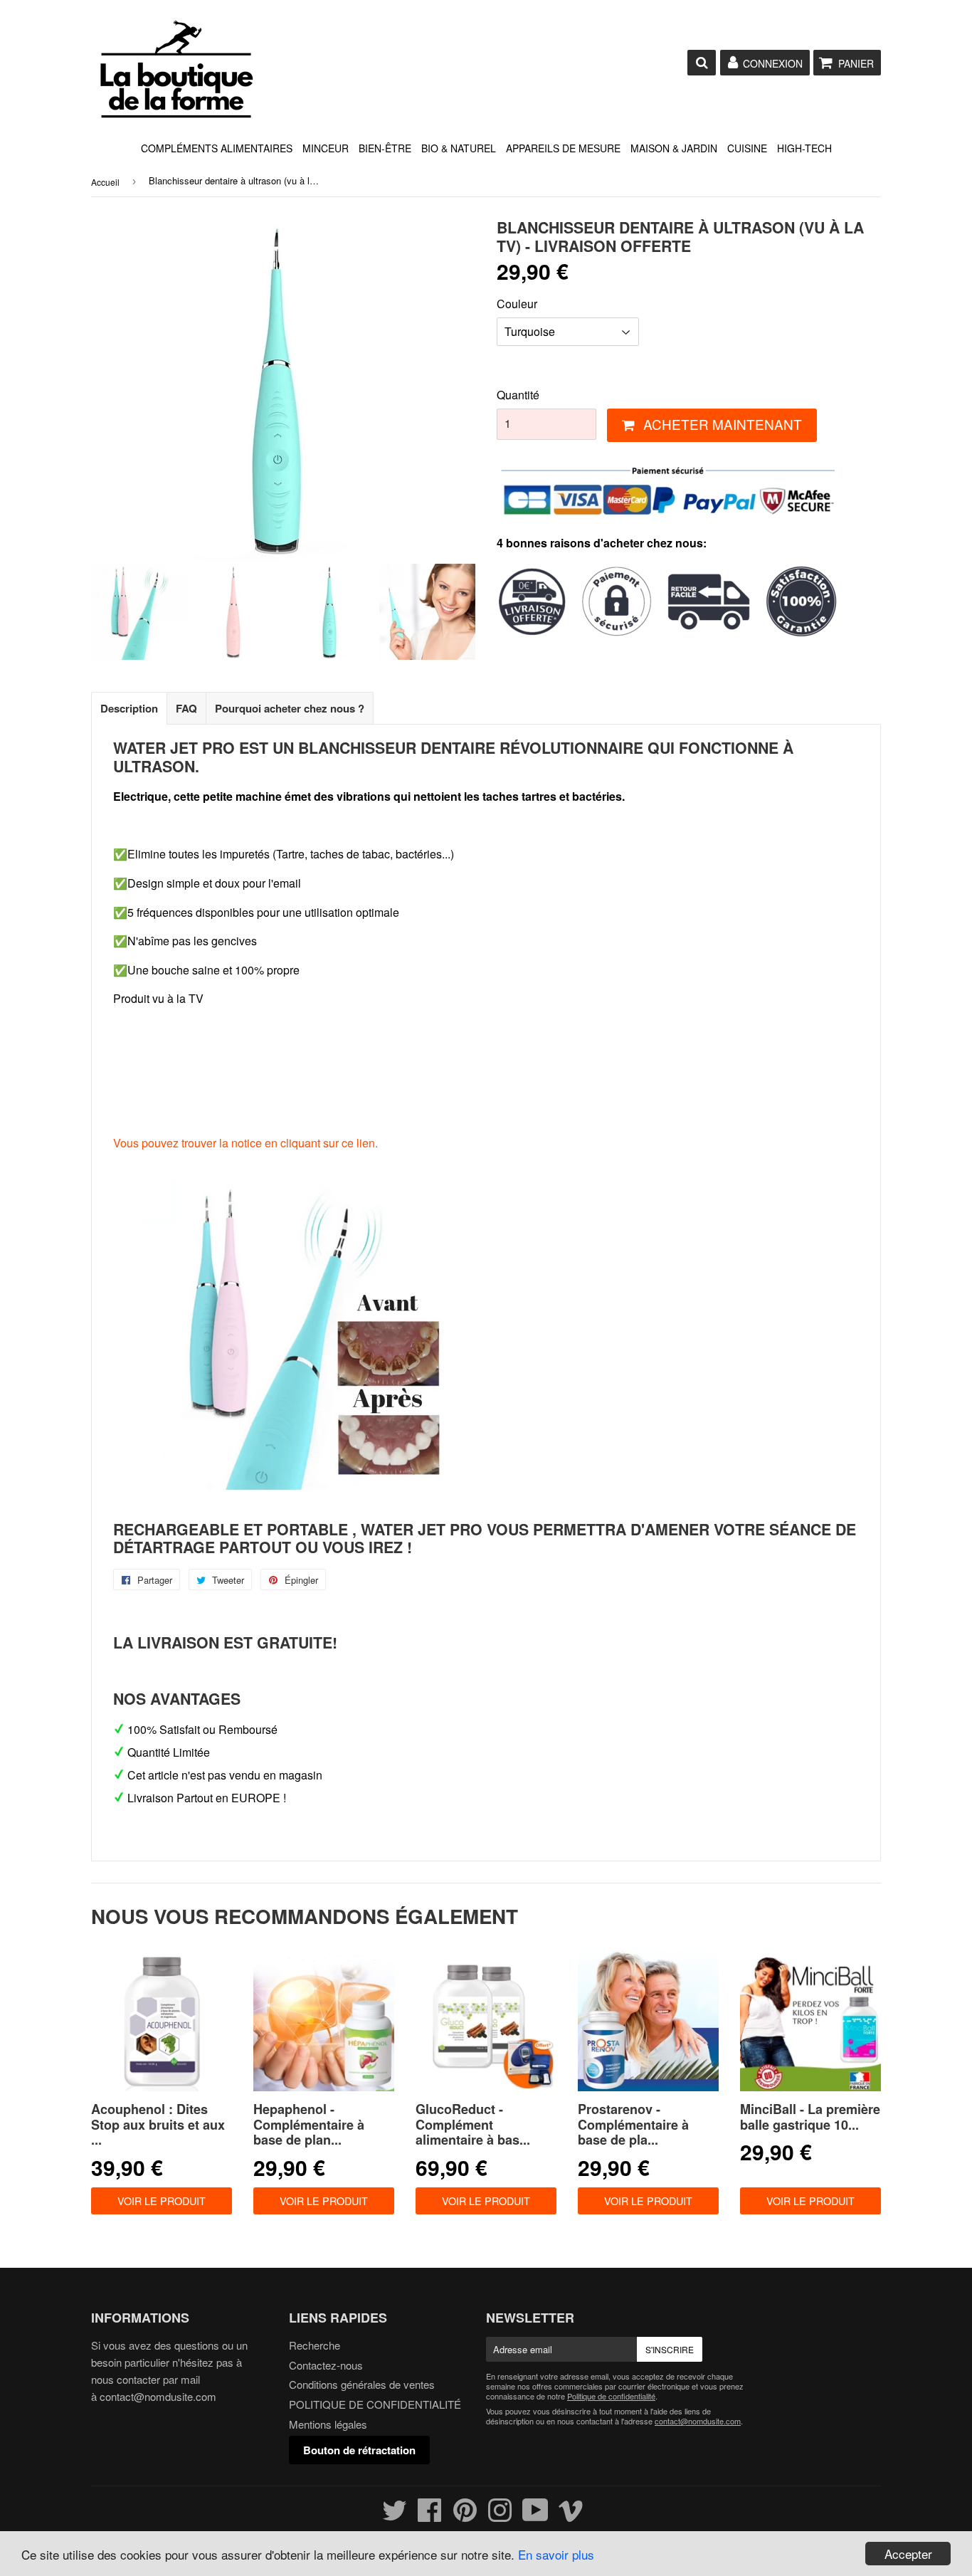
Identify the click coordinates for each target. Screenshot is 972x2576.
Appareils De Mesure (563, 148)
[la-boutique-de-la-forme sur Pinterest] (465, 2516)
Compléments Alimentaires (217, 148)
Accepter (908, 2554)
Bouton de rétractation (359, 2450)
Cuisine (747, 148)
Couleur (517, 304)
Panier (856, 63)
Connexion (773, 63)
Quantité (518, 395)
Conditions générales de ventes (362, 2384)
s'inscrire (670, 2349)
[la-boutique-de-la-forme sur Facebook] (430, 2516)
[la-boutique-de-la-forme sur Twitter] (395, 2516)
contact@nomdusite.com (158, 2396)
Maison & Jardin (674, 148)
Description (129, 708)
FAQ (186, 708)
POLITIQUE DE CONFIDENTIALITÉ (375, 2404)
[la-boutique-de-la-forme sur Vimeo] (571, 2516)
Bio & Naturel (459, 148)
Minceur (326, 148)
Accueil (105, 182)
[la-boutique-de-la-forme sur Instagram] (500, 2516)
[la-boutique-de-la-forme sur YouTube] (535, 2516)
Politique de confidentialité (611, 2396)
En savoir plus (556, 2554)
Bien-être (385, 148)
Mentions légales (328, 2424)
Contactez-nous (326, 2365)
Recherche (315, 2345)
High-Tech (804, 148)
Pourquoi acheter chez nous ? (290, 708)
